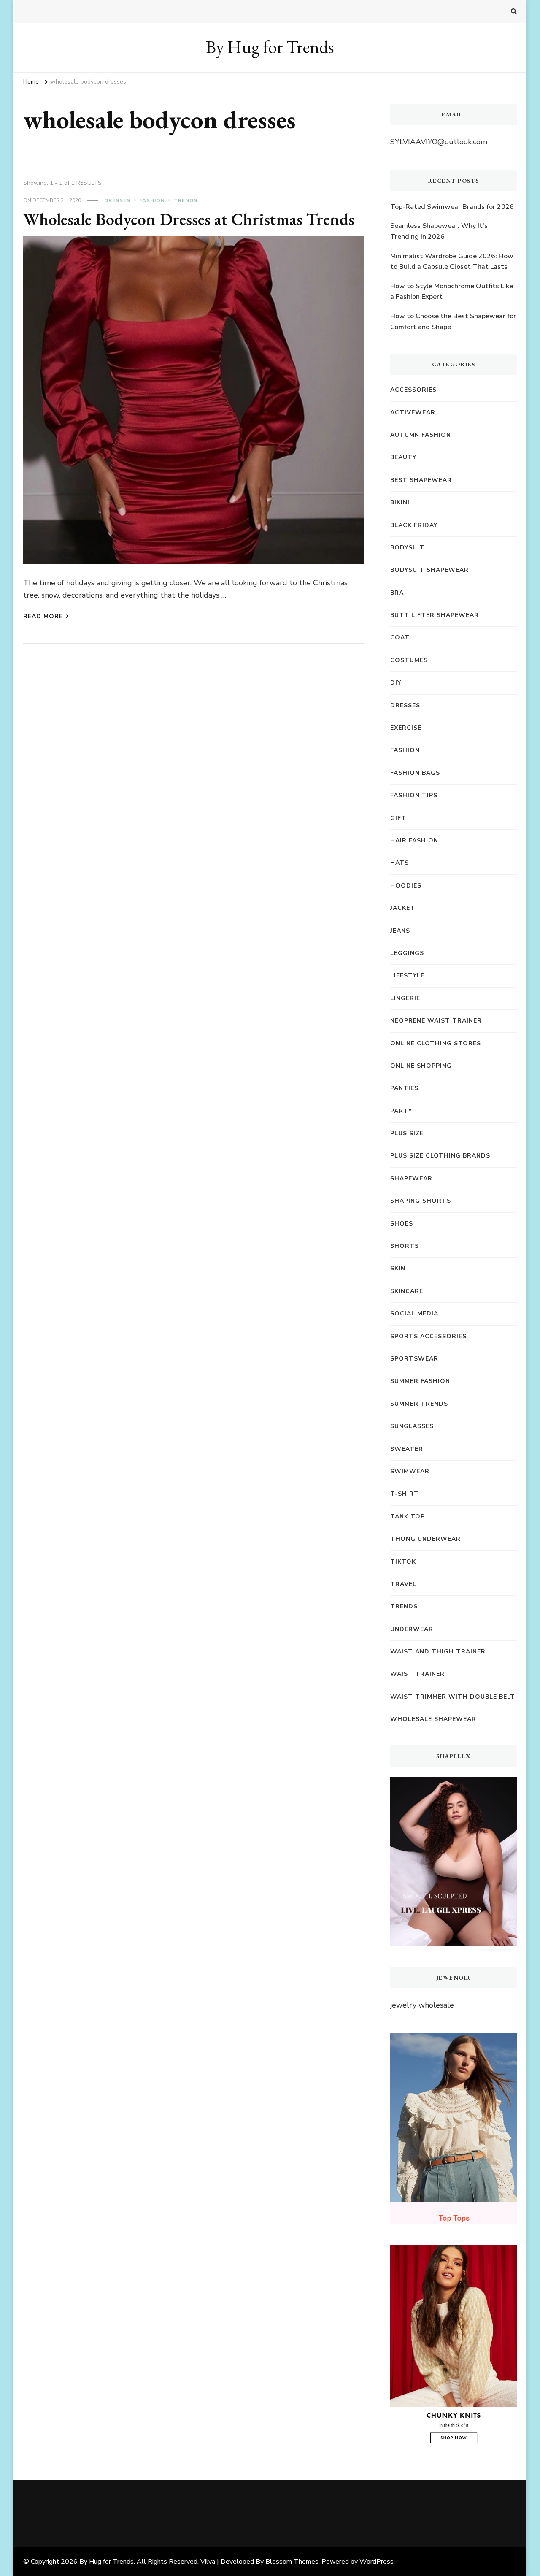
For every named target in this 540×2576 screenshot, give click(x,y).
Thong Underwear (425, 1539)
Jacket (403, 908)
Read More (43, 616)
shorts (405, 1246)
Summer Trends (419, 1404)
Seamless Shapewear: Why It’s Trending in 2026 (439, 231)
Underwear (412, 1629)
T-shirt (405, 1494)
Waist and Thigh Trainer (438, 1652)
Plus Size (407, 1133)
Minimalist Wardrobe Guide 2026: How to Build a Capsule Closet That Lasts (452, 262)
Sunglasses (412, 1426)
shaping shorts (421, 1201)
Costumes (409, 660)
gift (398, 818)
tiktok (403, 1562)
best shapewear (421, 480)
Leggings (407, 953)
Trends (186, 200)
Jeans (400, 931)
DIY (396, 683)
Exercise (406, 728)
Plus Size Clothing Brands (440, 1156)
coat (400, 637)
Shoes (402, 1224)
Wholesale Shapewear (433, 1719)
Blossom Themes (292, 2562)
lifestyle (407, 975)
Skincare (407, 1291)
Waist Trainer (417, 1674)
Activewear (413, 413)
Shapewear (411, 1178)
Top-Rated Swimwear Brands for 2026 (452, 207)
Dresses (117, 200)
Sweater (407, 1449)
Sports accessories (428, 1336)
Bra (397, 593)
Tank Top (408, 1517)
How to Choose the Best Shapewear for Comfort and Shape (453, 322)
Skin (398, 1268)
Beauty (403, 457)
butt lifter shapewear (435, 615)
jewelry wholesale (422, 2005)
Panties (404, 1088)
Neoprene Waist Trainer (436, 1021)
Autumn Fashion (421, 435)
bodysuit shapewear (429, 570)
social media (414, 1314)
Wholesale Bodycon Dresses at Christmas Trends (189, 219)
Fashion (152, 200)
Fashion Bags (415, 773)
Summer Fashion (420, 1381)
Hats (400, 863)
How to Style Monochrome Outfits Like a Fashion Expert (452, 292)
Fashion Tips (414, 795)
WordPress (377, 2562)
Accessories (413, 390)
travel (403, 1584)
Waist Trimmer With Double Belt (453, 1697)
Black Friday (414, 525)
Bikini (400, 502)
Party (401, 1111)
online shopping (421, 1066)
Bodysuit (407, 548)
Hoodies (406, 886)
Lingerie (405, 998)
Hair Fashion (414, 840)
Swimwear (410, 1471)
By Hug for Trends (270, 47)
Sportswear (414, 1359)
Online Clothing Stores (436, 1043)
